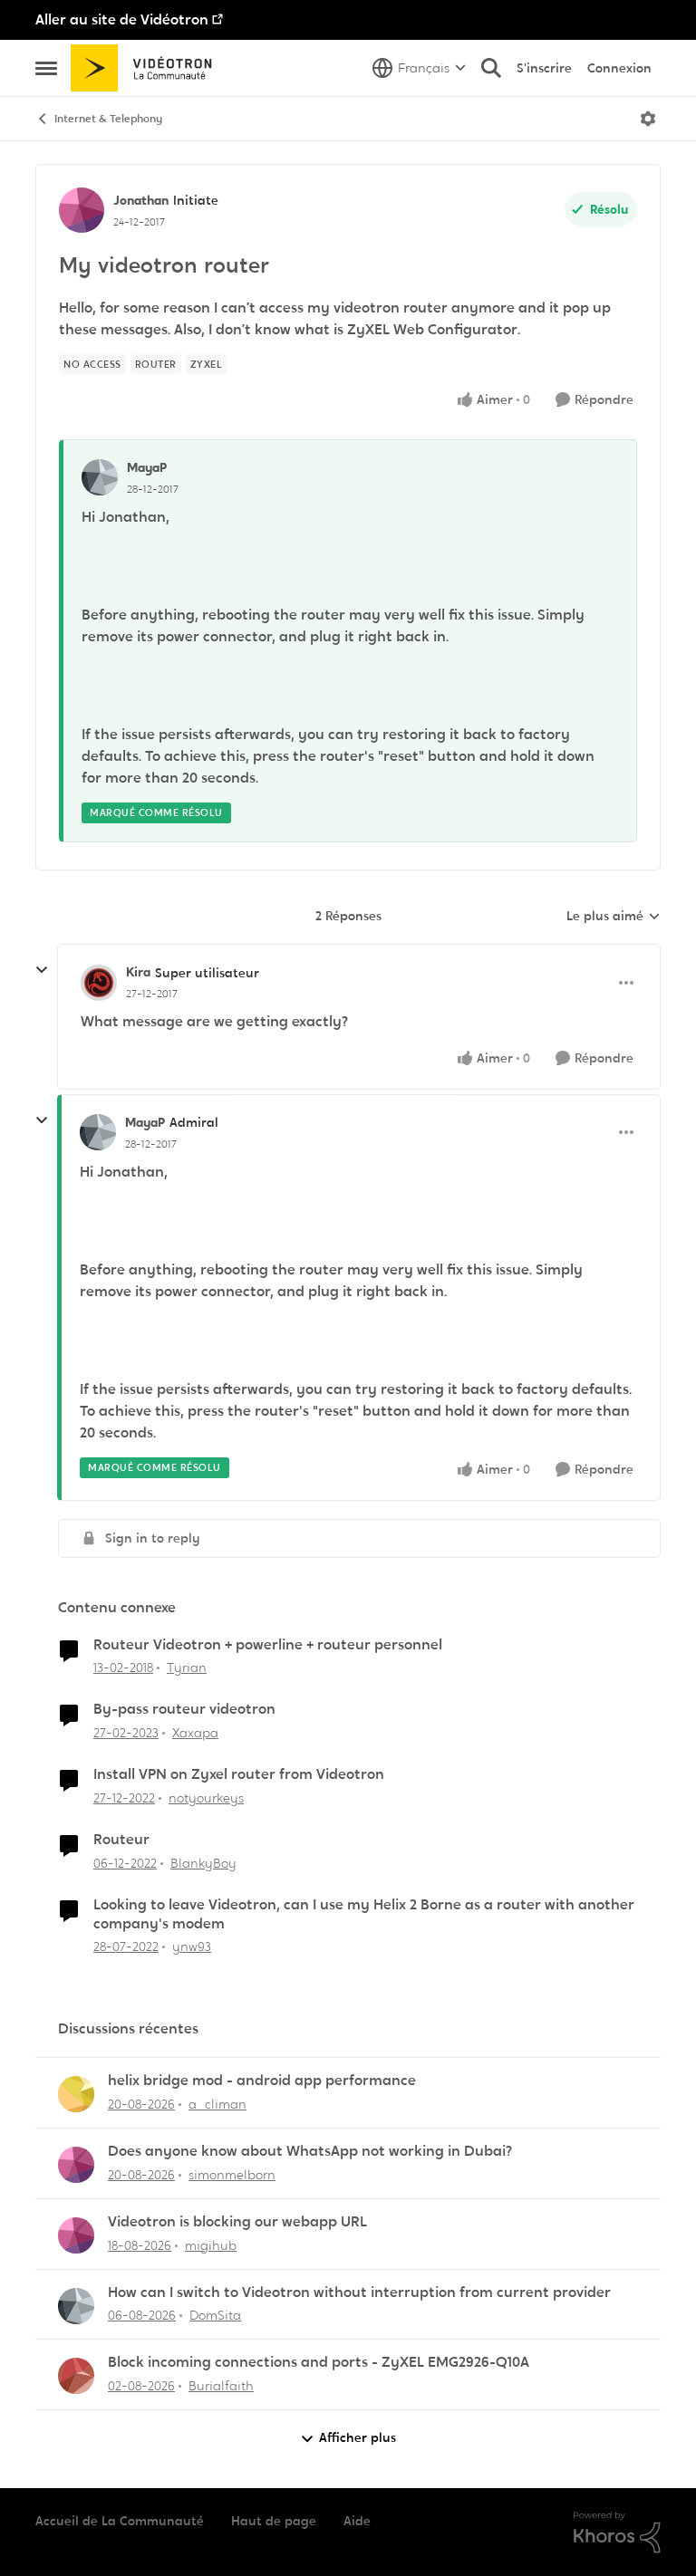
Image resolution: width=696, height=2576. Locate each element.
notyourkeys (206, 1798)
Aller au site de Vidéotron (122, 19)
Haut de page (274, 2521)
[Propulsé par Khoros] (617, 2533)
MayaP (147, 467)
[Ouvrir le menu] (648, 119)
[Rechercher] (491, 68)
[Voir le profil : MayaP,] (100, 477)
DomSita (215, 2315)
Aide (357, 2521)
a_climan (217, 2104)
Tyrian (187, 1668)
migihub (211, 2245)
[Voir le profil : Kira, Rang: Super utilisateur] (99, 983)
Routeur (121, 1840)
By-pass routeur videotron (184, 1709)
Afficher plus (358, 2437)
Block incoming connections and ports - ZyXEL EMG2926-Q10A (319, 2362)
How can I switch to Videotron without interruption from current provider (359, 2292)
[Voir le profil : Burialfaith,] (76, 2376)
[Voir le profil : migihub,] (76, 2235)
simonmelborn (232, 2175)
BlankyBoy (203, 1863)
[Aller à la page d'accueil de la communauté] (147, 68)
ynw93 (192, 1946)
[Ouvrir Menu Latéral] (46, 68)
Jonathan (141, 200)
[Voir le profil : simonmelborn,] (76, 2165)
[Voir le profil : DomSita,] (76, 2306)
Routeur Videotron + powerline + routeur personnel (268, 1645)
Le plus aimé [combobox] (614, 917)
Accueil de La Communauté (120, 2521)
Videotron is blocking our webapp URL (237, 2222)
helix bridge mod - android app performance (262, 2081)
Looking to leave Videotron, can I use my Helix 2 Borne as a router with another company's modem (364, 1914)
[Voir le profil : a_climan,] (76, 2094)
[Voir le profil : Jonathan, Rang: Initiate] (82, 210)
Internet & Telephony (108, 119)
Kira (138, 972)
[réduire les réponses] (42, 970)
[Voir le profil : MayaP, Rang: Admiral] (98, 1132)
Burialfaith (221, 2386)
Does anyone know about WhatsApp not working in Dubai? (310, 2151)
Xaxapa (195, 1733)
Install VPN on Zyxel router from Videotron (239, 1774)
